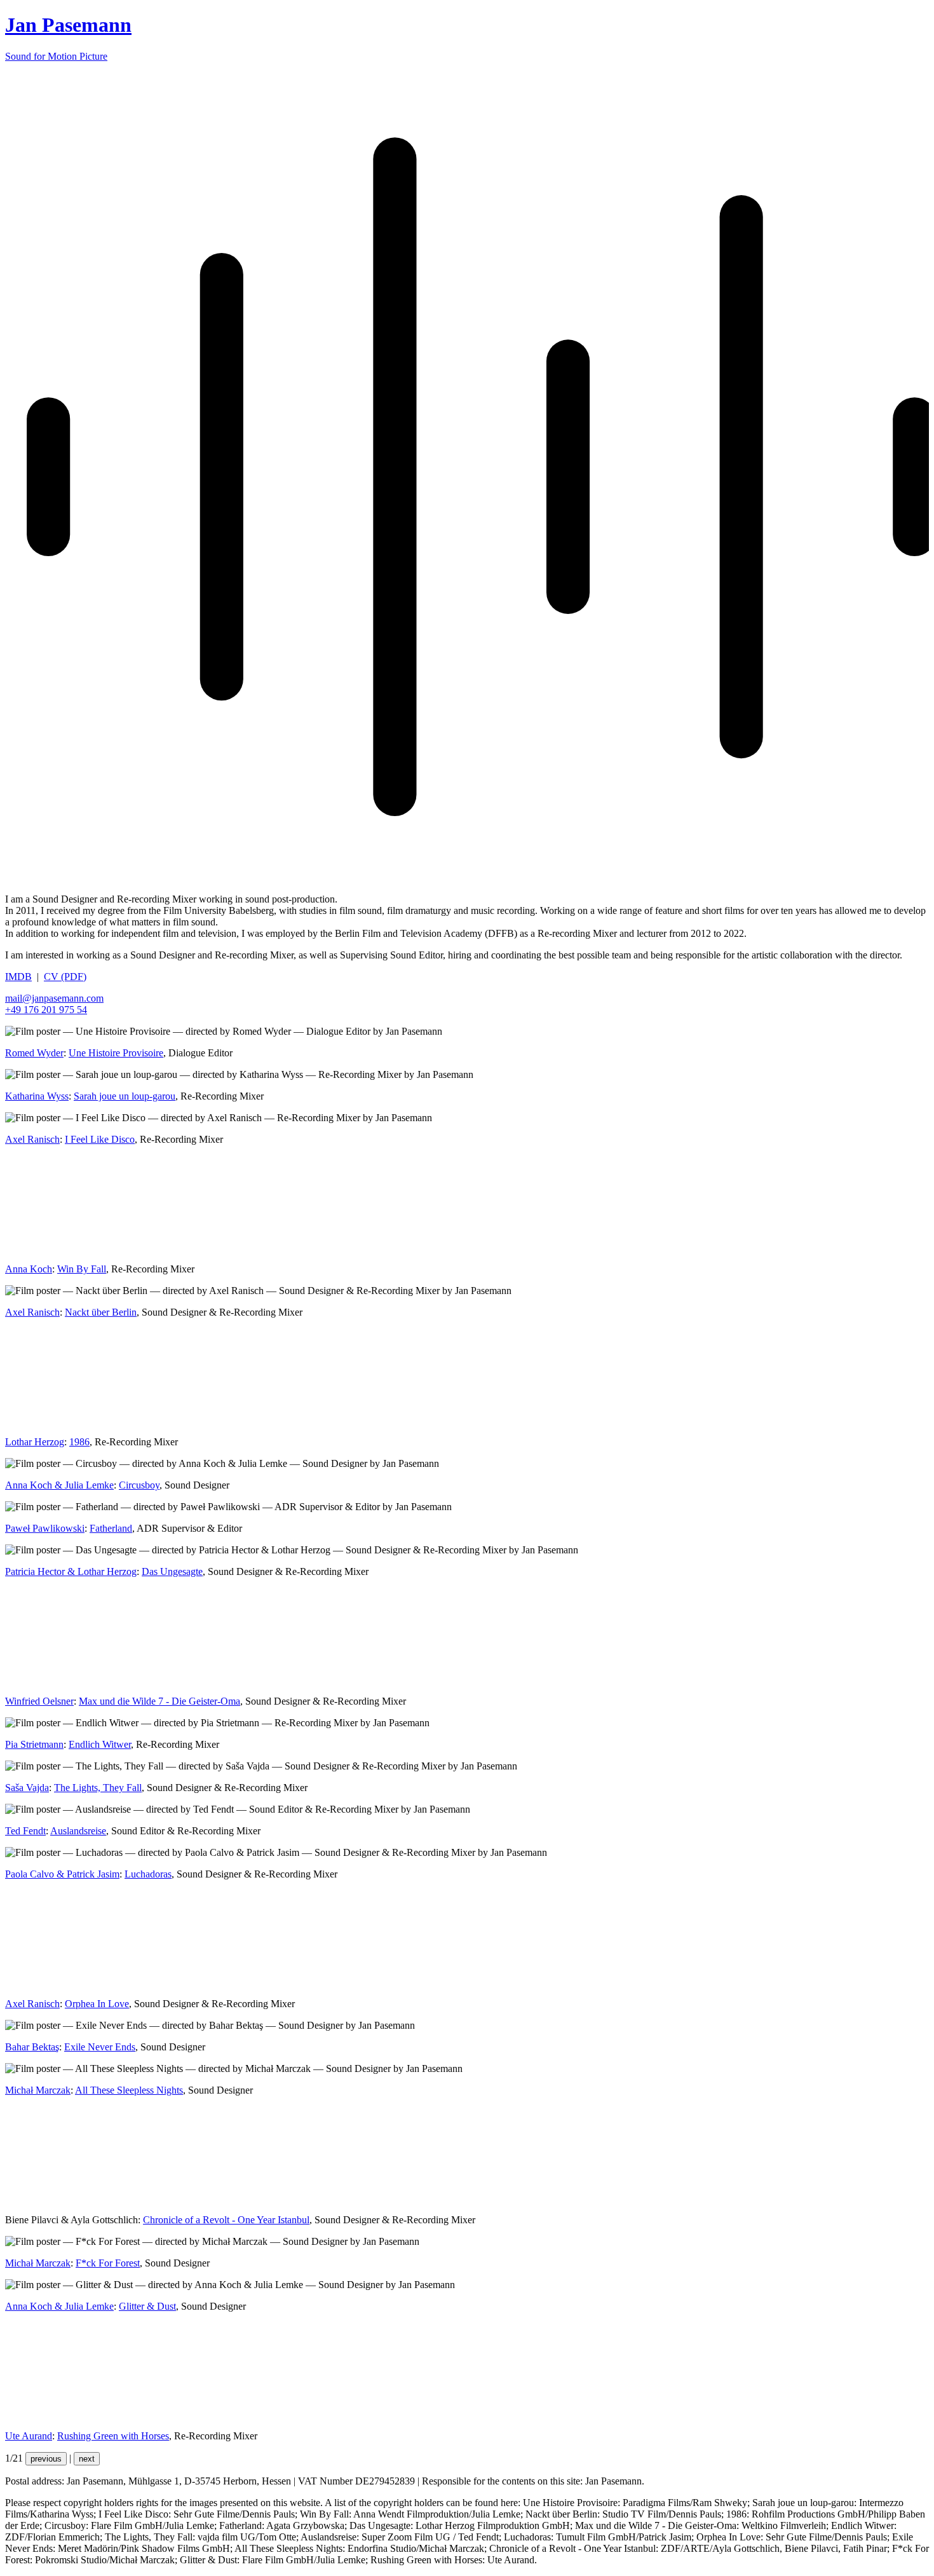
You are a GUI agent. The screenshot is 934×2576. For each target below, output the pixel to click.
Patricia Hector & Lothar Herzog (71, 1571)
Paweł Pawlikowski (45, 1528)
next (87, 2459)
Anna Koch (29, 1269)
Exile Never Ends (100, 2047)
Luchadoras (148, 1874)
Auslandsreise (78, 1831)
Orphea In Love (97, 2004)
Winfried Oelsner (39, 1701)
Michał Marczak (38, 2090)
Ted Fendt (25, 1831)
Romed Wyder (34, 1053)
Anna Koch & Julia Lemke (59, 1485)
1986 (79, 1442)
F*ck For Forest (108, 2263)
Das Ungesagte (172, 1571)
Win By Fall (82, 1269)
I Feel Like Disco (100, 1139)
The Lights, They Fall (98, 1788)
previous (46, 2459)
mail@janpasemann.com (54, 998)
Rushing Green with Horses (113, 2436)
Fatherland (111, 1528)
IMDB (18, 977)
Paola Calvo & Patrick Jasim (62, 1874)
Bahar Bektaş (32, 2047)
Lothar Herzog (35, 1442)
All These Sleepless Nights (129, 2090)
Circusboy (139, 1485)
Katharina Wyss (37, 1096)
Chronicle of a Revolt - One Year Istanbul (226, 2220)
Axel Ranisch (32, 1139)
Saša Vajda (27, 1788)
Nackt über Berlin (101, 1312)
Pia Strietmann (34, 1744)
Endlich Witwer (100, 1744)
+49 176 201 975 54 (46, 1010)
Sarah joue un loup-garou (125, 1096)
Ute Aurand (29, 2436)
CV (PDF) (65, 977)
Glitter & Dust (147, 2306)
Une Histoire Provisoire (116, 1053)
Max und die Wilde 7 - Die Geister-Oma (159, 1701)
